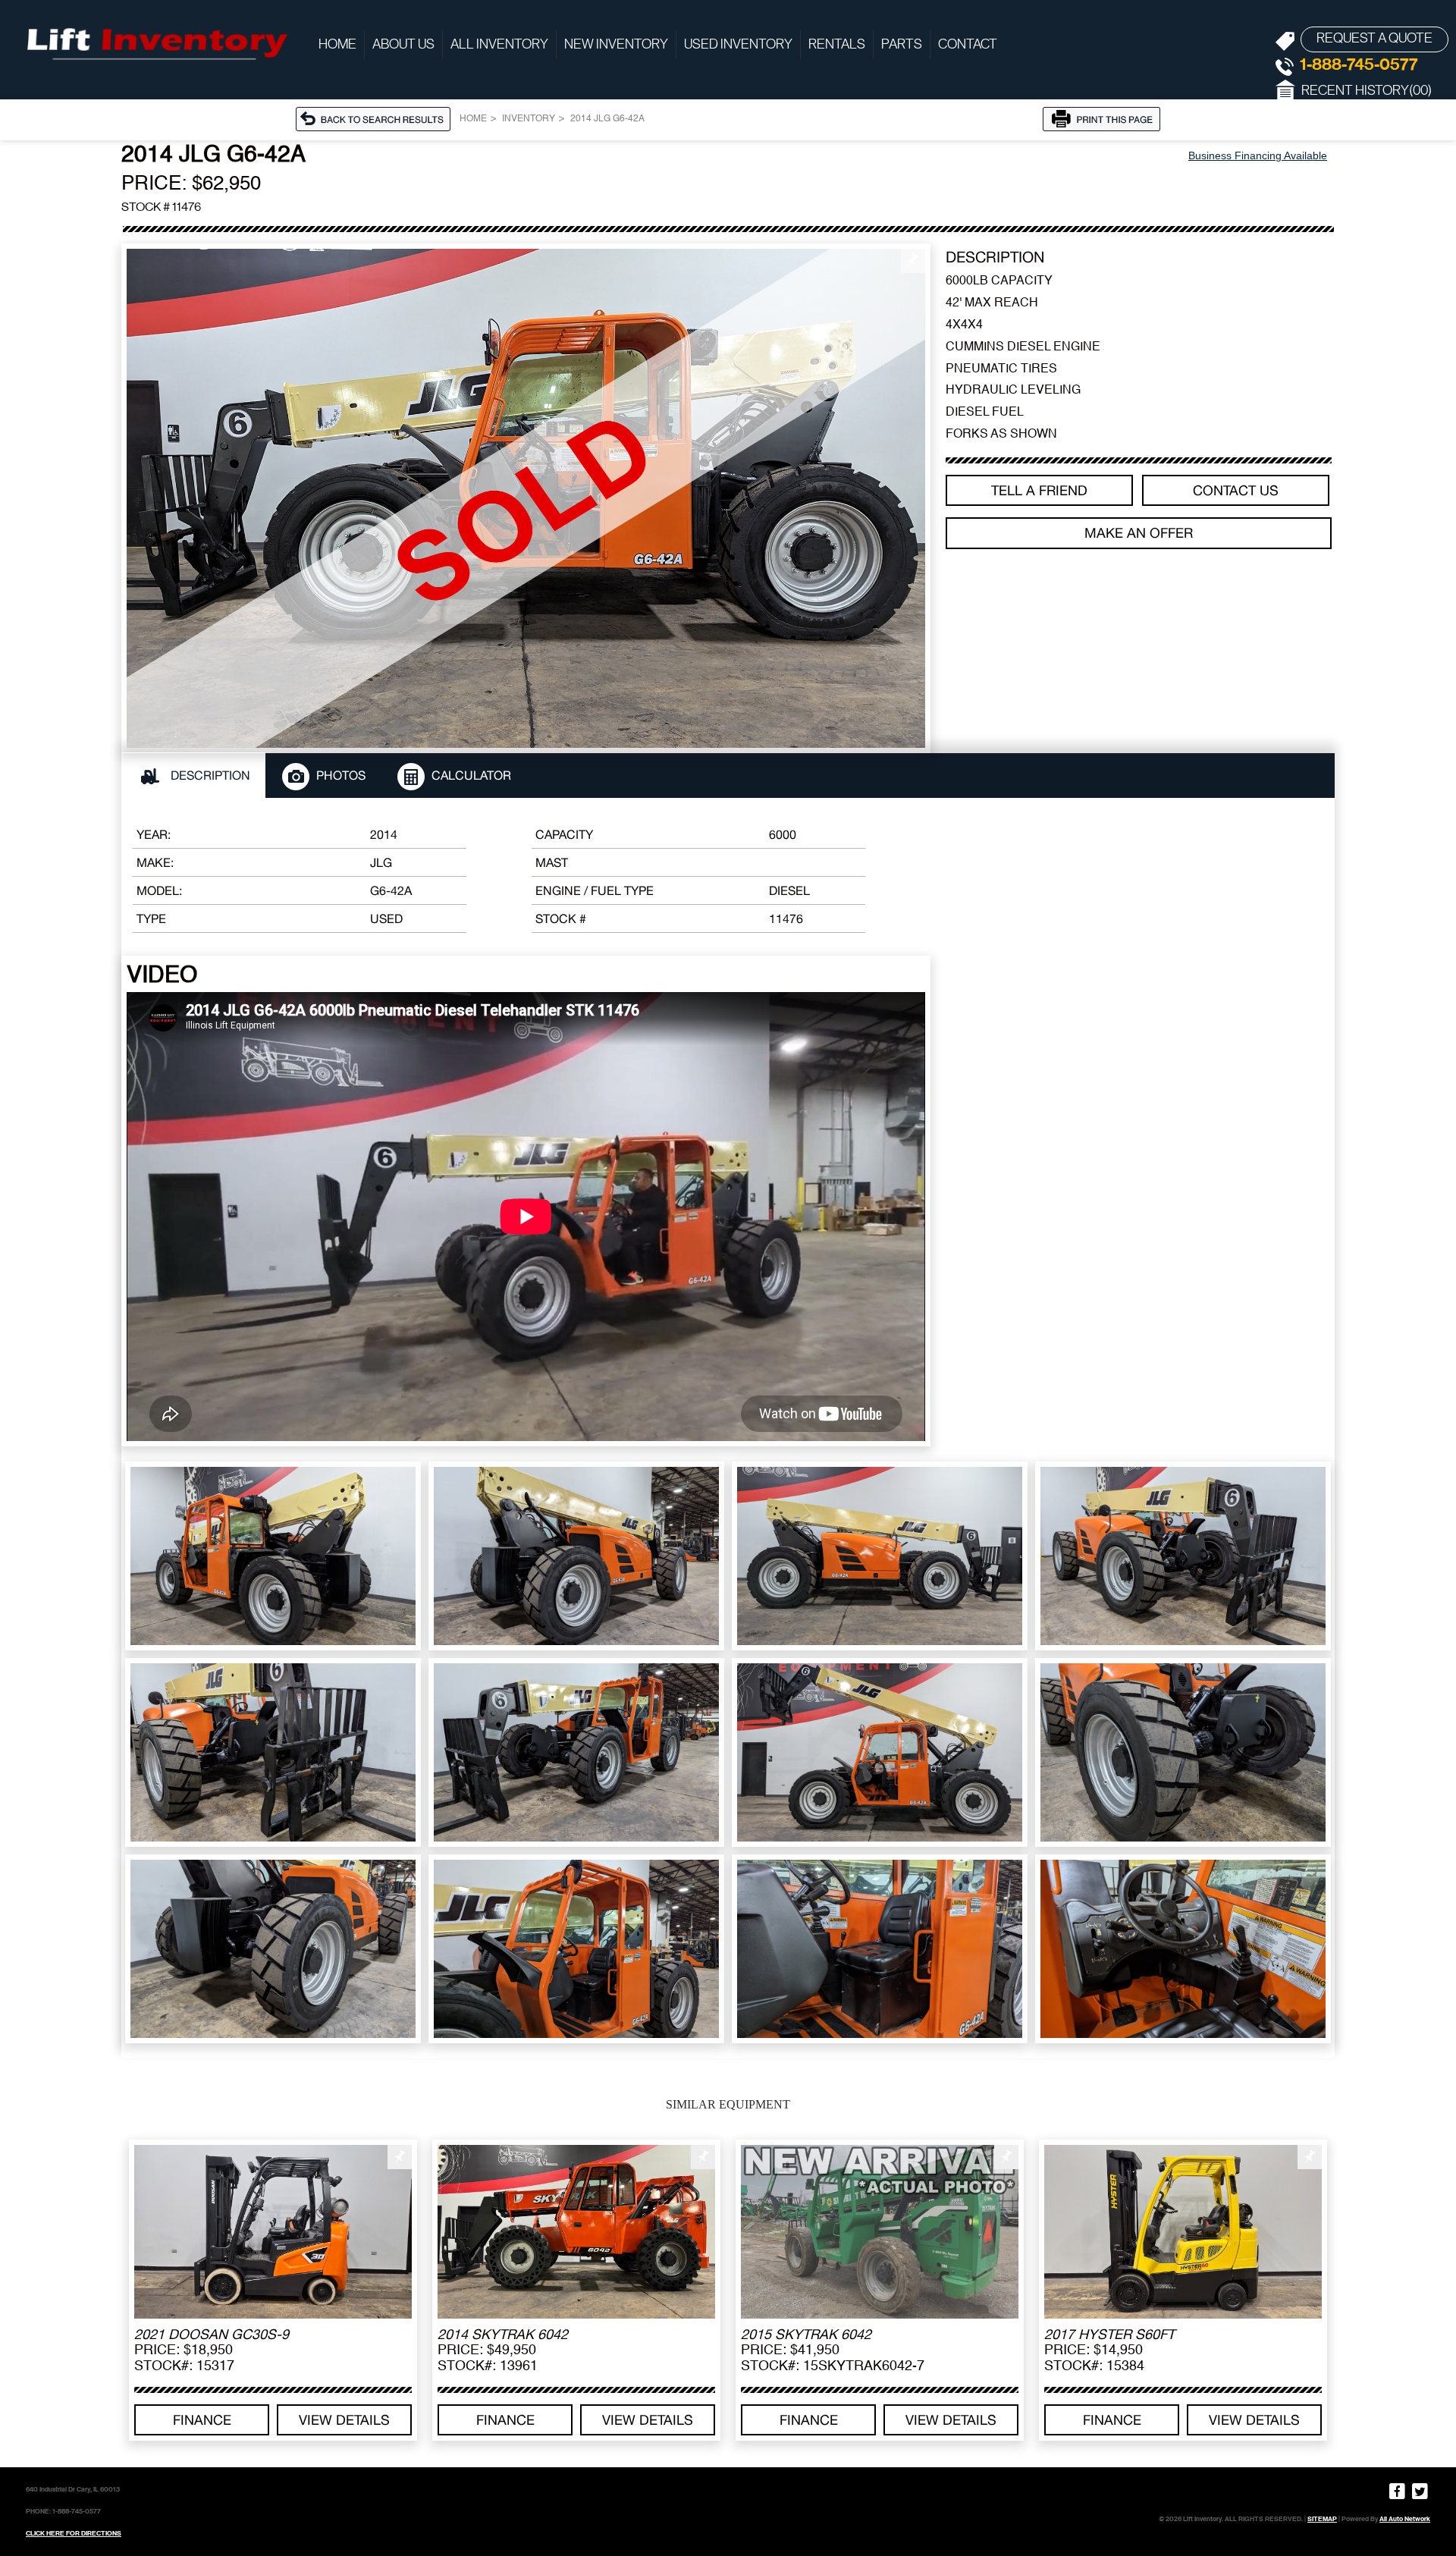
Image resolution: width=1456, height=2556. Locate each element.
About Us (403, 45)
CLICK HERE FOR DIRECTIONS (74, 2533)
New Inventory (616, 45)
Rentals (837, 45)
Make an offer (1139, 533)
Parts (902, 45)
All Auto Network (1405, 2519)
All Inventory (499, 45)
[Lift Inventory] (155, 42)
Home (337, 45)
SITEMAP (1322, 2519)
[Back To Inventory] (378, 118)
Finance (202, 2420)
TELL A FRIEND (1039, 490)
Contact (968, 45)
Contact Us (1236, 490)
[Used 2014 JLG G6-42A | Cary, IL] (526, 498)
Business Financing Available (1258, 155)
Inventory (529, 119)
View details (344, 2420)
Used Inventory (738, 45)
